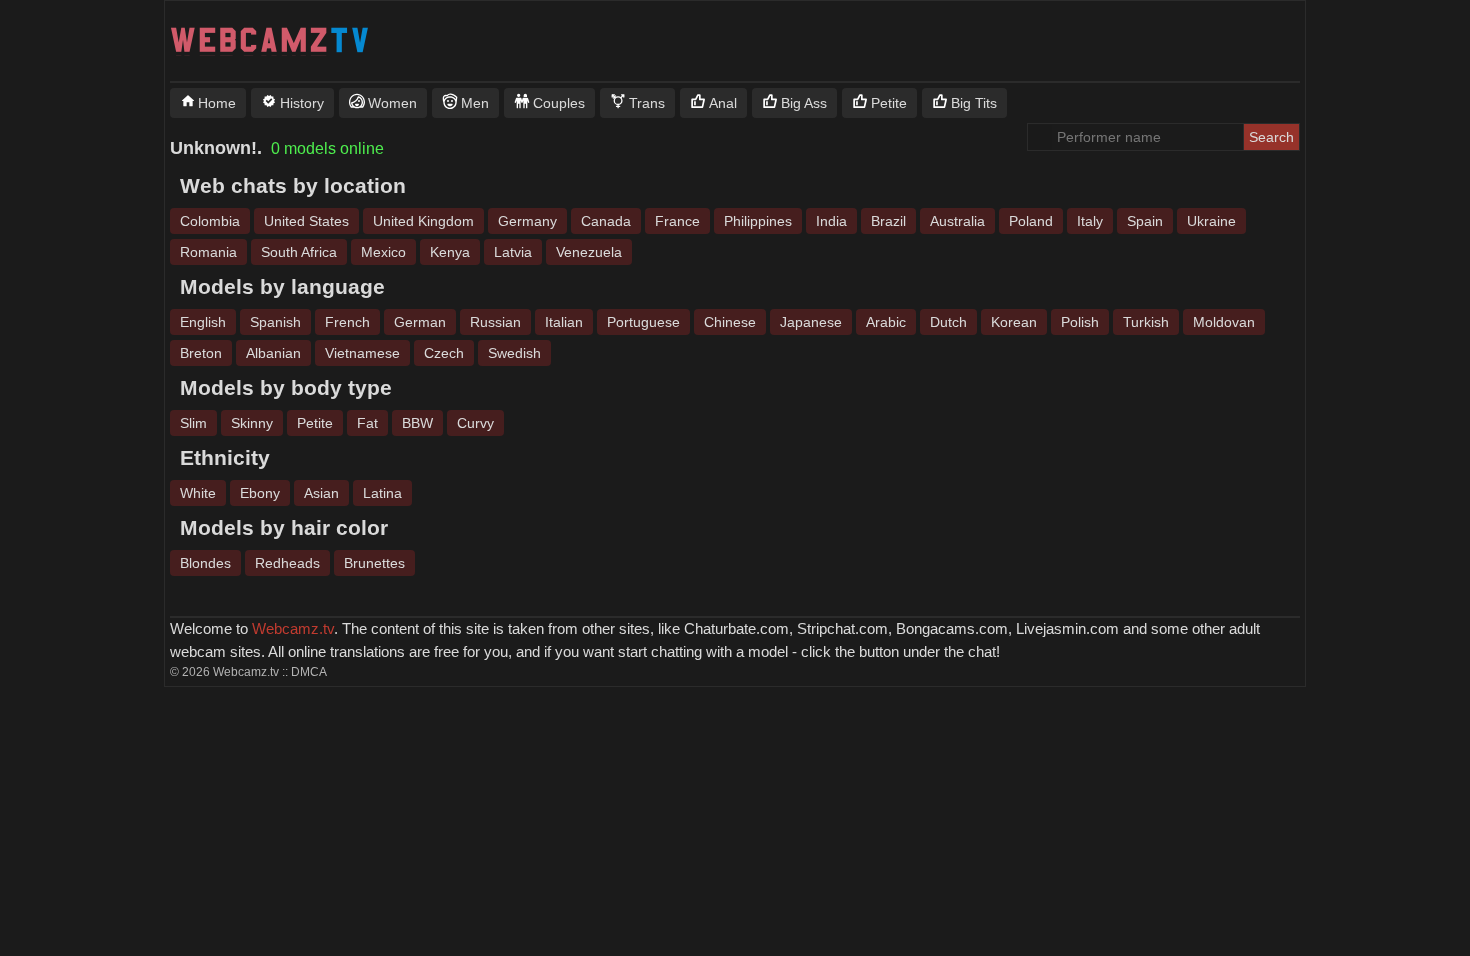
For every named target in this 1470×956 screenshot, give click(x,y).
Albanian (273, 353)
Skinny (252, 423)
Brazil (888, 221)
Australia (957, 221)
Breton (201, 353)
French (347, 322)
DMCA (309, 672)
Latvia (513, 252)
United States (306, 221)
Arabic (886, 322)
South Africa (299, 252)
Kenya (450, 252)
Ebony (260, 493)
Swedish (514, 353)
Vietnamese (362, 353)
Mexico (383, 252)
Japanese (811, 322)
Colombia (210, 221)
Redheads (287, 563)
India (831, 221)
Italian (564, 322)
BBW (417, 423)
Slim (193, 423)
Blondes (205, 563)
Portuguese (643, 322)
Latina (382, 493)
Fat (367, 423)
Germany (527, 221)
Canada (606, 221)
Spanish (275, 322)
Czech (444, 353)
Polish (1080, 322)
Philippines (758, 221)
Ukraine (1211, 221)
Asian (321, 493)
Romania (208, 252)
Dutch (948, 322)
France (677, 221)
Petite (315, 423)
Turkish (1146, 322)
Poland (1031, 221)
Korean (1014, 322)
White (198, 493)
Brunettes (374, 563)
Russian (495, 322)
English (203, 322)
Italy (1090, 221)
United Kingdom (423, 221)
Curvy (475, 423)
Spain (1145, 221)
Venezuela (589, 252)
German (420, 322)
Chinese (730, 322)
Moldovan (1224, 322)
